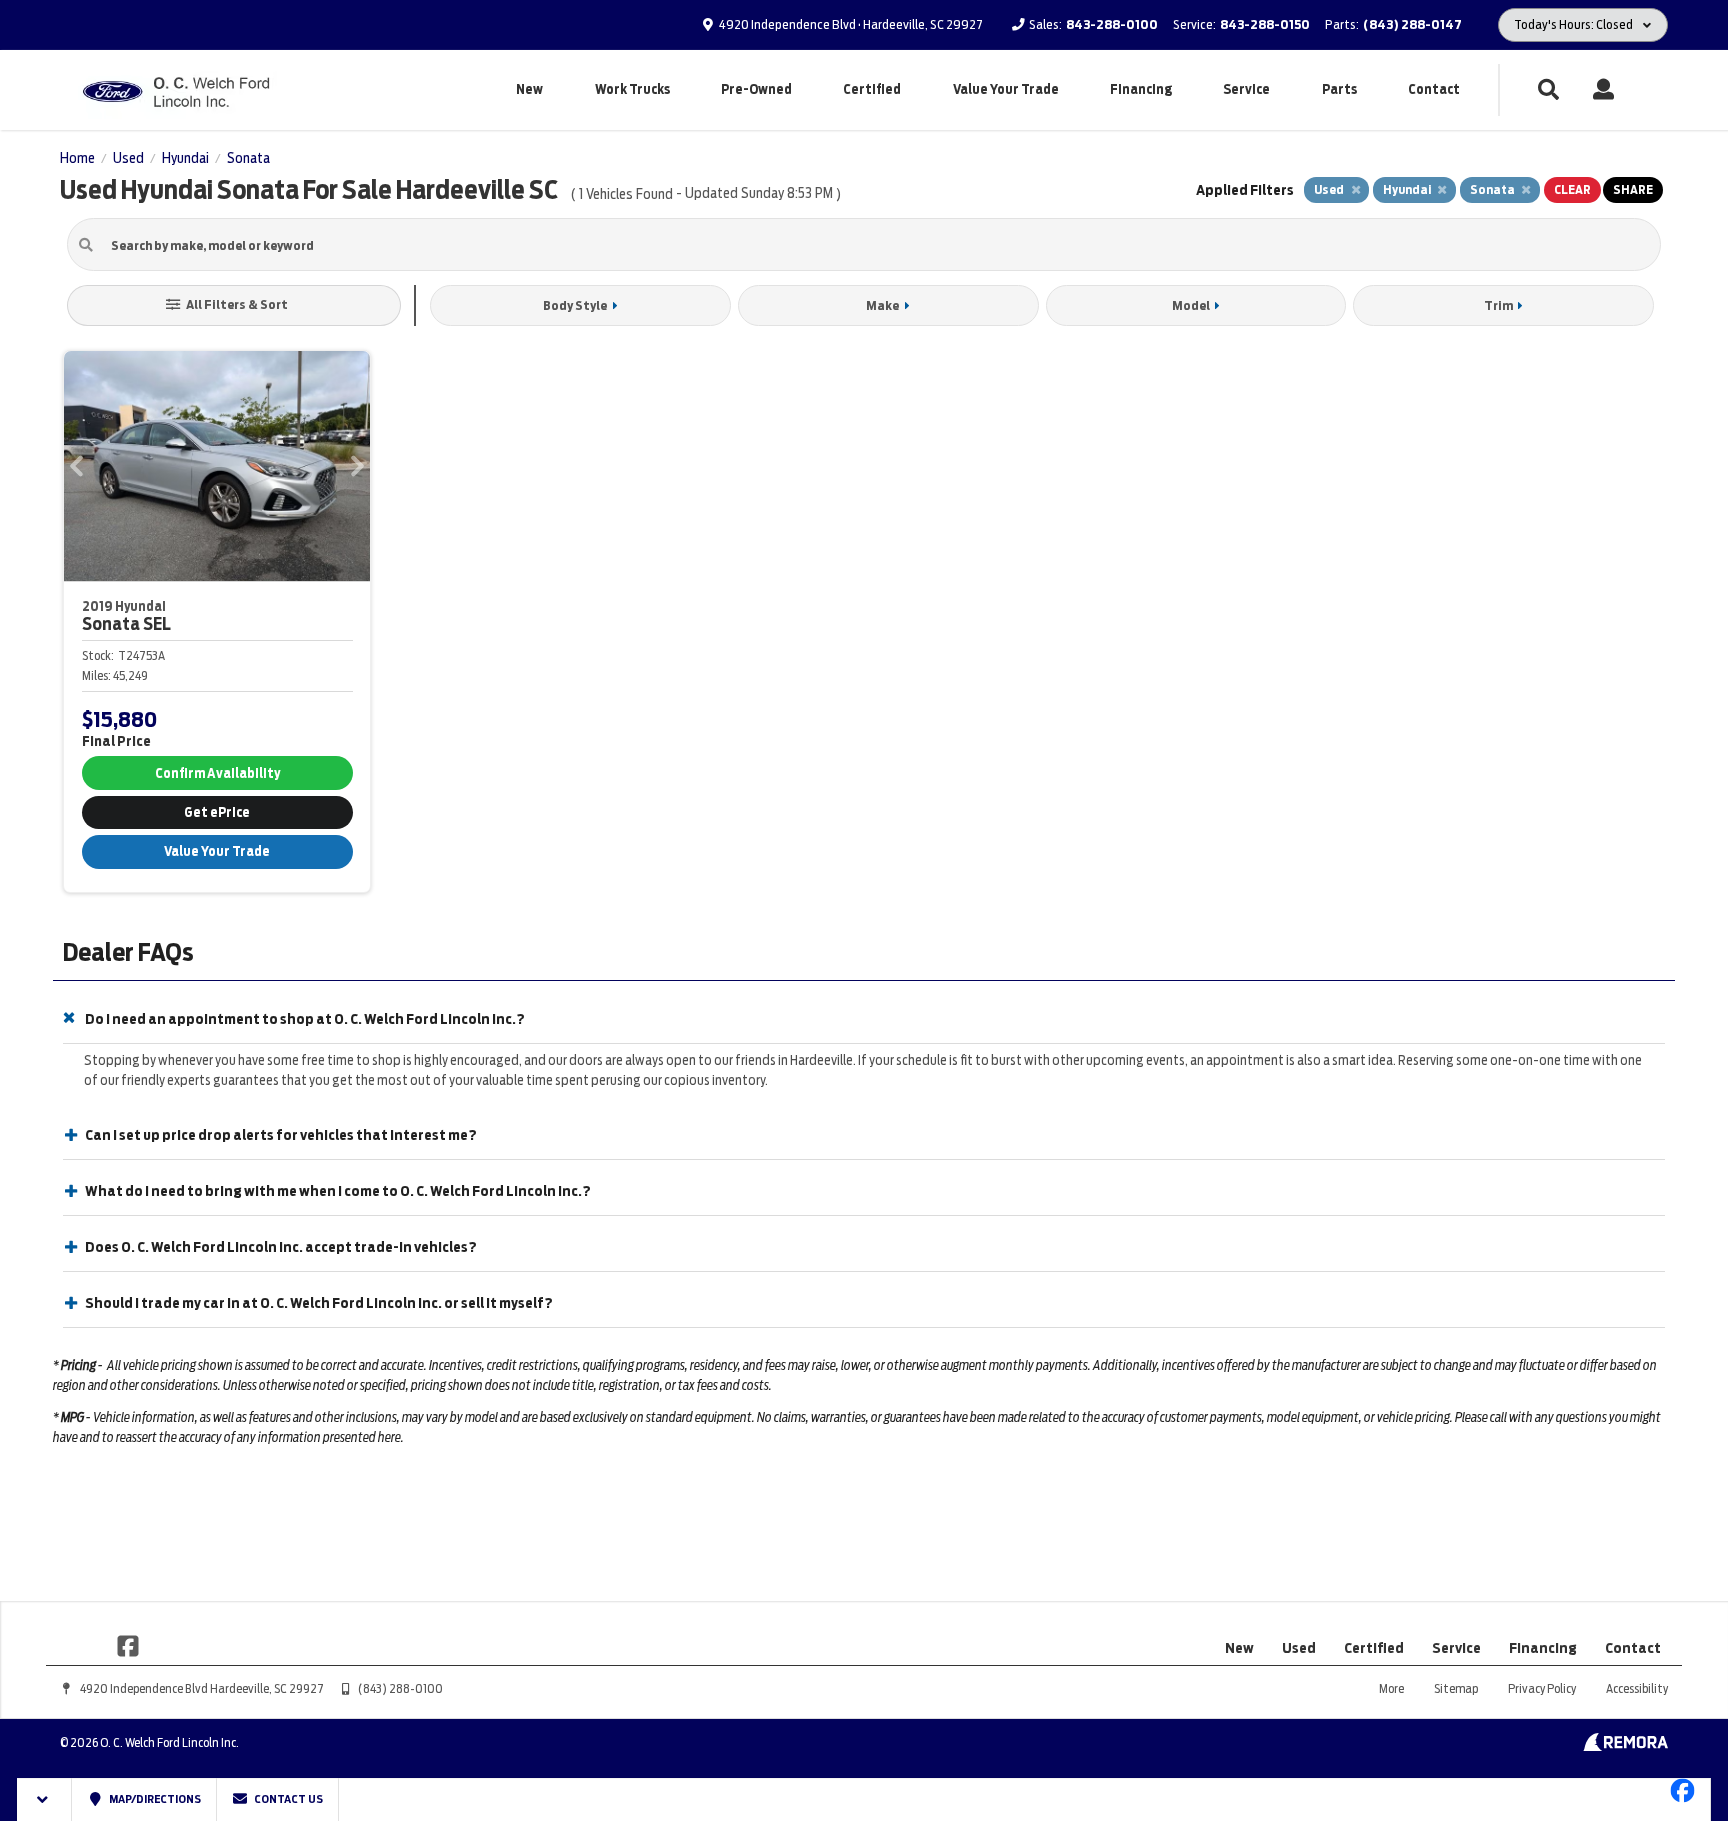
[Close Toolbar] (44, 1799)
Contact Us (287, 1799)
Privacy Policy (1542, 1688)
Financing (1141, 89)
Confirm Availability (217, 773)
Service (1246, 89)
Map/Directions (154, 1799)
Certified (872, 89)
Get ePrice (217, 812)
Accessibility (1637, 1688)
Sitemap (1456, 1688)
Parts (1339, 89)
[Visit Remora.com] (1625, 1746)
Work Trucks (632, 89)
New (529, 89)
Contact (1434, 89)
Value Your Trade (1006, 89)
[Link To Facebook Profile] (128, 1645)
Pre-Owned (756, 89)
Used (1299, 1648)
